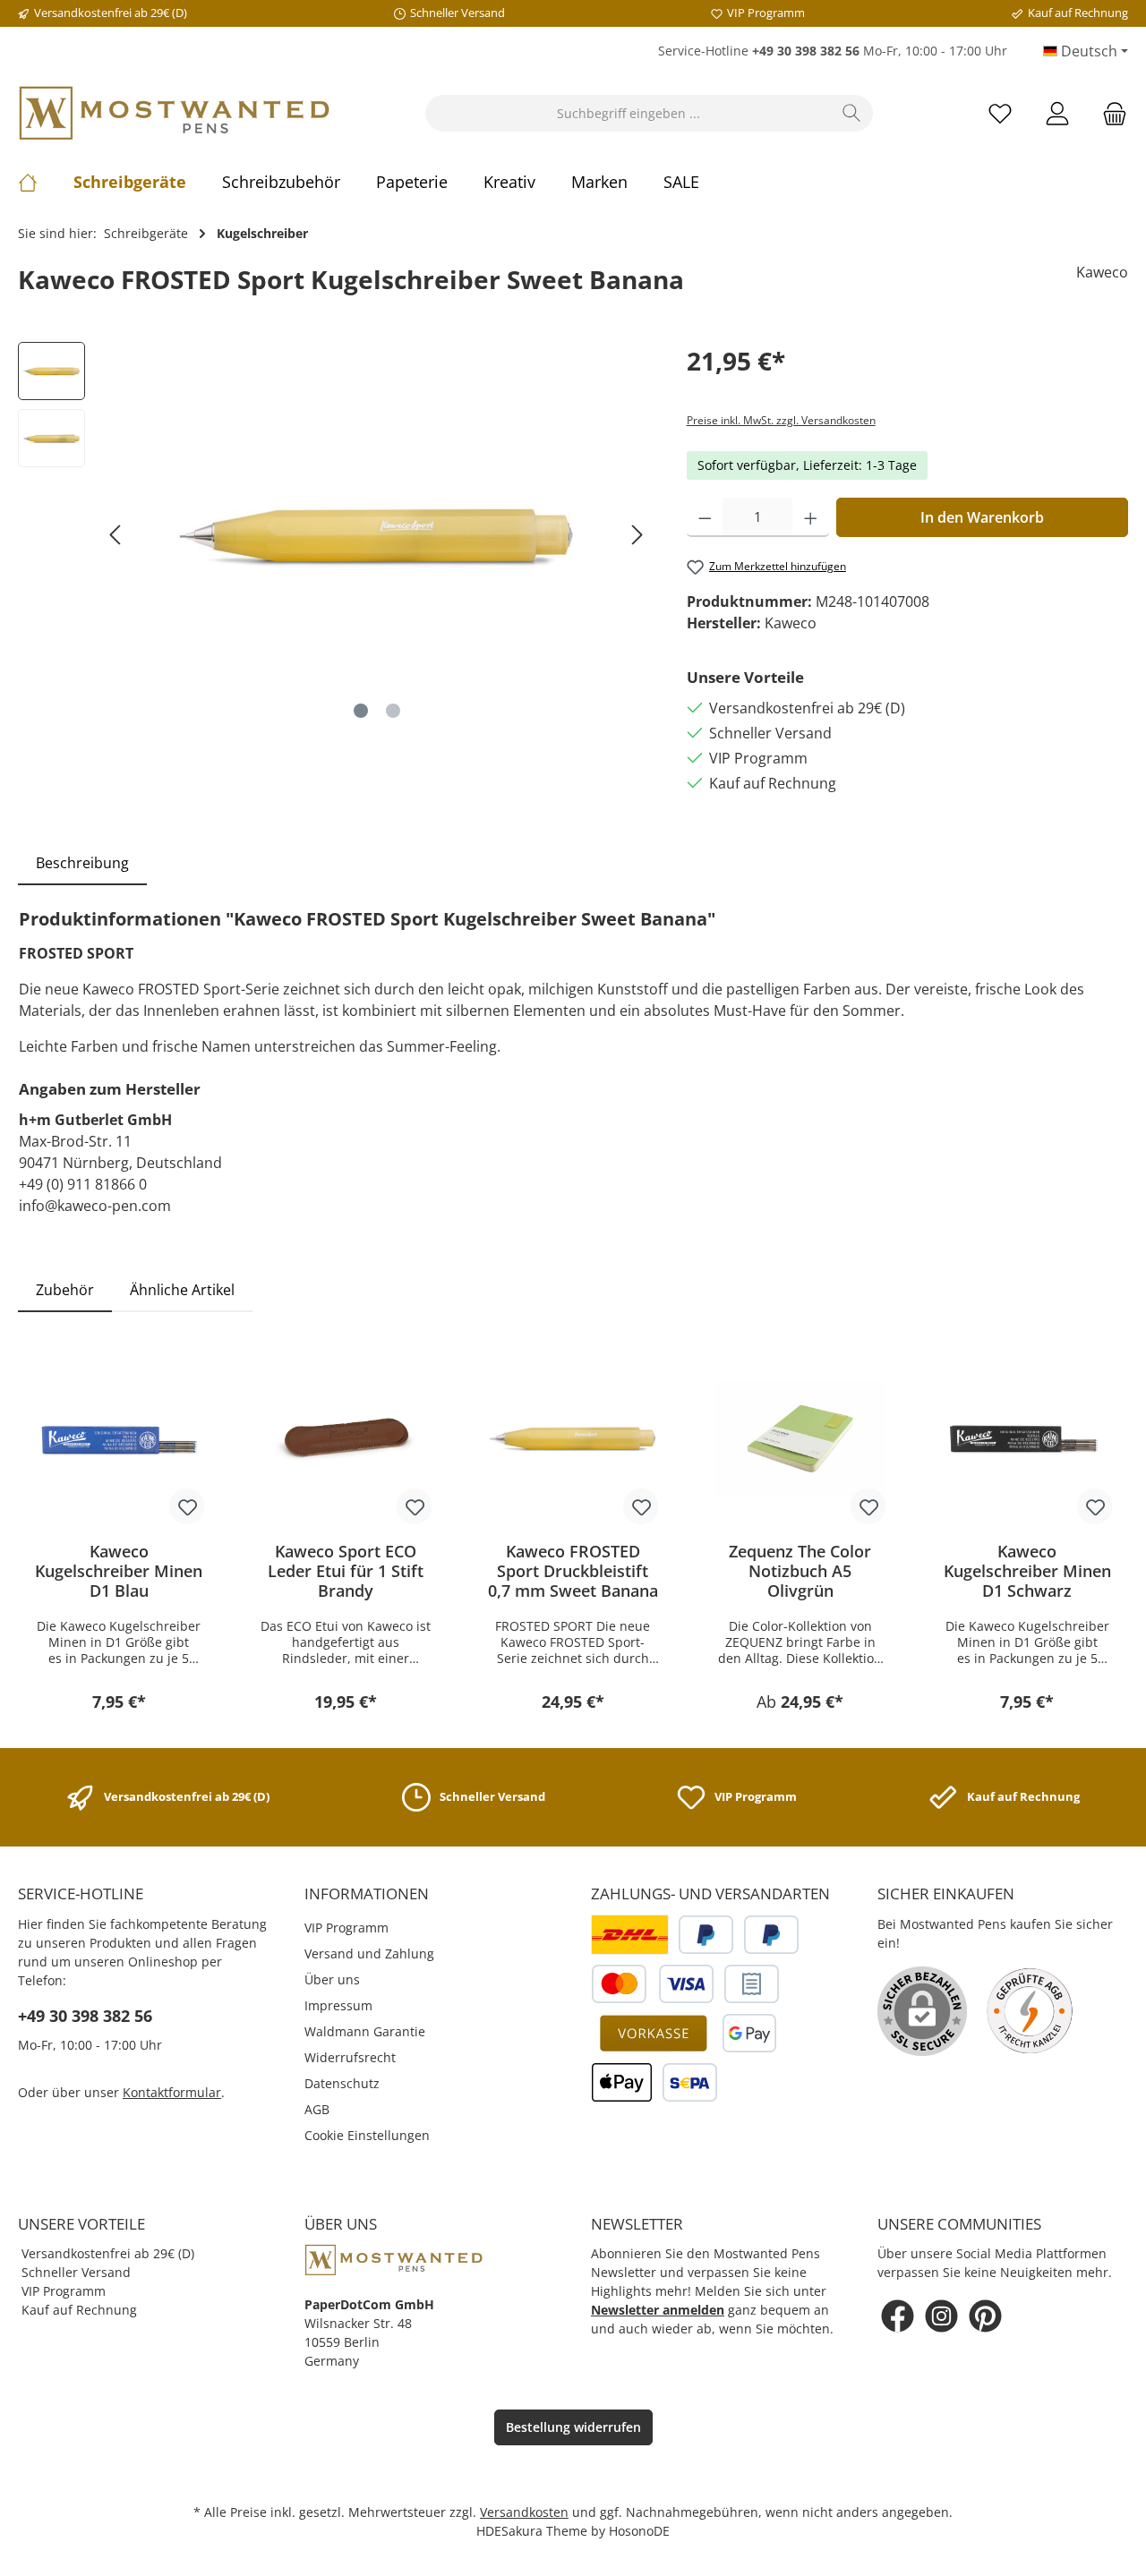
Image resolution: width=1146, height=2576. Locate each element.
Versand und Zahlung (369, 1953)
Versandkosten (524, 2512)
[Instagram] (941, 2316)
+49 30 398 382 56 (85, 2016)
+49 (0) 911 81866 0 (83, 1184)
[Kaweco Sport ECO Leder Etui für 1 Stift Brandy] (346, 1438)
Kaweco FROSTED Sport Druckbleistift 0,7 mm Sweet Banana (573, 1571)
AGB (317, 2109)
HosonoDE (639, 2531)
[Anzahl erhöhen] (811, 517)
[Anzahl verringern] (705, 517)
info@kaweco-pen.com (95, 1206)
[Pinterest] (985, 2316)
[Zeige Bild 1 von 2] (361, 711)
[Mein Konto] (1057, 113)
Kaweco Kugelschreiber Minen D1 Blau (119, 1571)
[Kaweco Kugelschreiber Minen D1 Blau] (119, 1438)
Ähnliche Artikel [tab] (182, 1290)
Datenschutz (342, 2083)
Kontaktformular (172, 2092)
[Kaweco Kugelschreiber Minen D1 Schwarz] (1027, 1438)
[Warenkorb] (1109, 113)
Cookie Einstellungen (367, 2135)
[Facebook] (898, 2316)
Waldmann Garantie (365, 2031)
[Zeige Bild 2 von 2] (393, 711)
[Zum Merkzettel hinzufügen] (187, 1506)
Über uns (332, 1979)
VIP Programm (346, 1928)
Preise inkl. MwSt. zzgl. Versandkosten (781, 420)
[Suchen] (852, 113)
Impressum (338, 2005)
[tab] (82, 863)
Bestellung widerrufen (573, 2427)
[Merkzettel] (1000, 113)
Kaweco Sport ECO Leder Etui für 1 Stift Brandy (346, 1571)
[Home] (46, 182)
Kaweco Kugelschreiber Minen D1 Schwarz (1027, 1571)
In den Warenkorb (982, 517)
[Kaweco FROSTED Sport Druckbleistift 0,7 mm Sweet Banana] (573, 1438)
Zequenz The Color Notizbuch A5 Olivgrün (800, 1571)
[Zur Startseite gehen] (175, 113)
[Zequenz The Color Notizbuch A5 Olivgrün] (800, 1438)
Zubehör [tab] (65, 1290)
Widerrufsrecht (350, 2057)
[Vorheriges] (116, 535)
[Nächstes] (637, 535)
